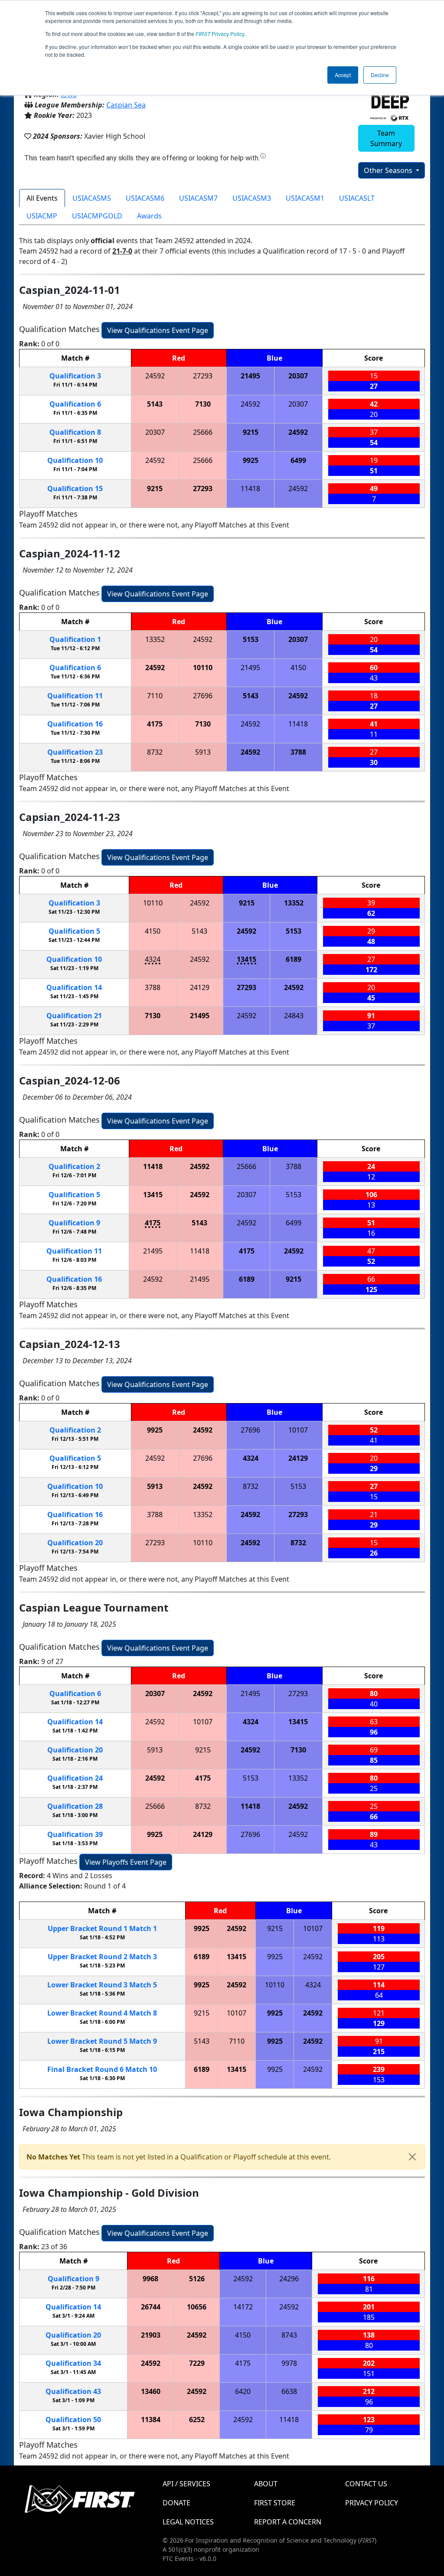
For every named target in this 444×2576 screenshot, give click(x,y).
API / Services (186, 2484)
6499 (298, 460)
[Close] (412, 2157)
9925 (251, 460)
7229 (197, 2363)
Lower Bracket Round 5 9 (102, 2041)
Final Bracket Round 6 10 (102, 2069)
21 (74, 1016)
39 (75, 1834)
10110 (203, 668)
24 (75, 1778)
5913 (203, 752)
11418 (250, 488)
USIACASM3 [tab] (252, 198)
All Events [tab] (42, 198)
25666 (203, 432)
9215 (251, 432)
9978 (289, 2363)
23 (75, 752)
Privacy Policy (220, 34)
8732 (155, 752)
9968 (150, 2279)
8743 (289, 2335)
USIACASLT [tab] (357, 198)
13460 (151, 2391)
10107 (298, 1430)
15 (75, 488)
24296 (289, 2279)
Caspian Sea (126, 105)
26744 (151, 2307)
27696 (203, 696)
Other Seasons (389, 170)
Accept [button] (343, 75)
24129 (200, 987)
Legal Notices (188, 2522)
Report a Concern (288, 2522)
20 (75, 1543)
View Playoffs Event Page (126, 1862)
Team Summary (386, 138)
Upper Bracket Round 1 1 (102, 1928)
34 (73, 2363)
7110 (155, 696)
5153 (251, 639)
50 (73, 2420)
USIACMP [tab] (42, 216)
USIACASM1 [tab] (305, 198)
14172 (243, 2307)
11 (75, 696)
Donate (176, 2503)
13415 (246, 959)
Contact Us (366, 2484)
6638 (289, 2391)
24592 (155, 376)
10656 (197, 2307)
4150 (298, 668)
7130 (203, 404)
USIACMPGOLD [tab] (97, 216)
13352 (155, 639)
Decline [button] (380, 75)
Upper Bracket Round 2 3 (102, 1957)
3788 (298, 752)
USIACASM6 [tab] (145, 198)
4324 (153, 959)
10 (75, 460)
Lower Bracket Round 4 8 (102, 2013)
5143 (155, 404)
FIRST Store (275, 2503)
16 (75, 724)
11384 (151, 2420)
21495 (250, 376)
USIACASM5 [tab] (92, 198)
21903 (151, 2335)
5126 (197, 2279)
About (266, 2484)
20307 (298, 376)
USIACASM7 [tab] (198, 198)
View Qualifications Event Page (158, 330)
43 (73, 2391)
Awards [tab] (149, 216)
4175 (155, 724)
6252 (197, 2420)
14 (74, 987)
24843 (294, 1016)
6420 (243, 2391)
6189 (294, 959)
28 (75, 1806)
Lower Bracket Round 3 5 (102, 1985)
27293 (203, 376)
